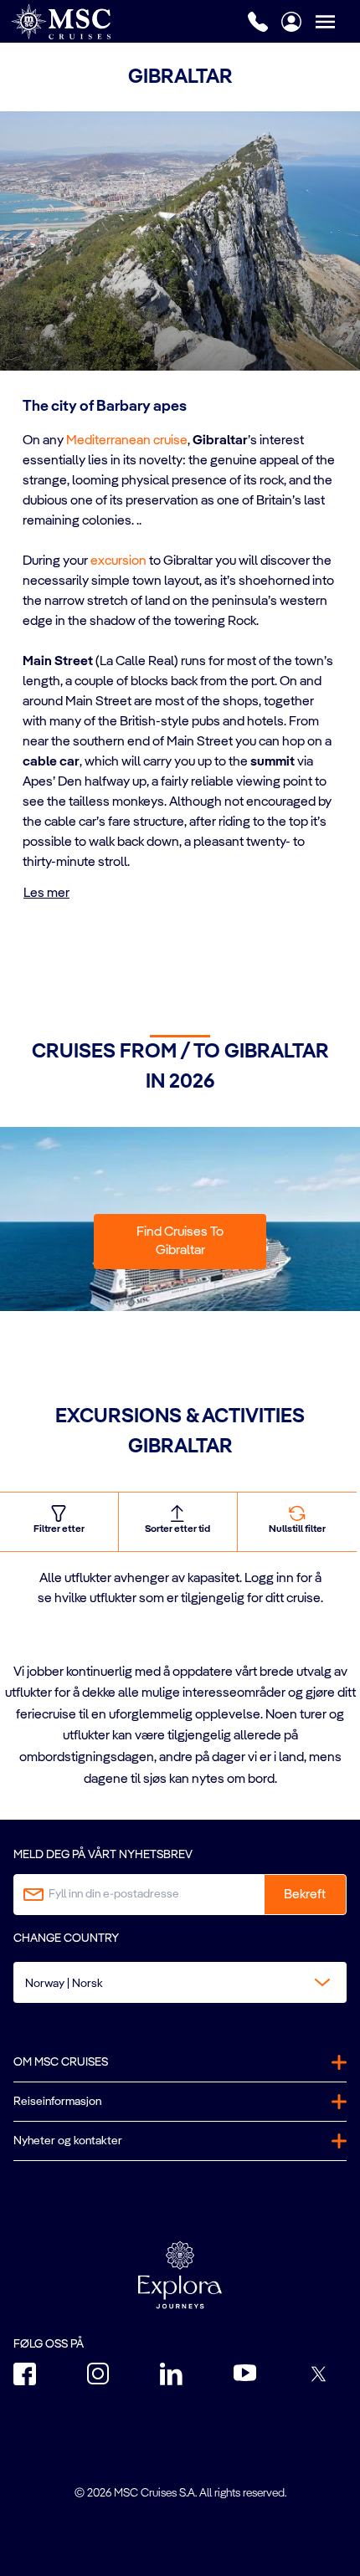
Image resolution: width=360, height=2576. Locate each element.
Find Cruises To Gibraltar (180, 1242)
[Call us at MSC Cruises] (258, 22)
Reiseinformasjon (57, 2102)
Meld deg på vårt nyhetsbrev (103, 1855)
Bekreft (305, 1895)
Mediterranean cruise (127, 441)
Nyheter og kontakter (68, 2141)
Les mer (46, 894)
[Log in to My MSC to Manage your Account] (291, 22)
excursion (118, 561)
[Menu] (337, 21)
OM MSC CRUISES (61, 2062)
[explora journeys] (180, 2275)
